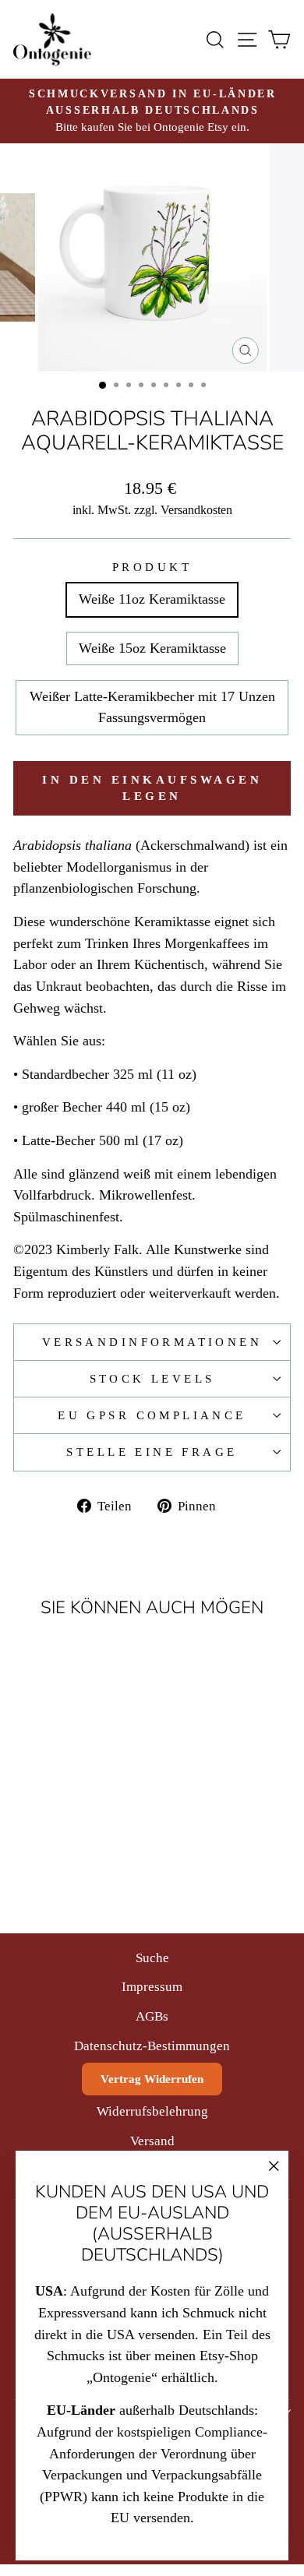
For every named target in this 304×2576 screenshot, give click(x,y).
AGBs (152, 2016)
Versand (152, 2141)
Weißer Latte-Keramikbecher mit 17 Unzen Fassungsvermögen (152, 707)
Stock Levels (152, 1379)
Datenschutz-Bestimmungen (152, 2046)
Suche (152, 1958)
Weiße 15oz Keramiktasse (152, 648)
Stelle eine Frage (152, 1452)
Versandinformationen (152, 1342)
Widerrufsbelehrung (152, 2111)
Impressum (152, 1987)
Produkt (152, 567)
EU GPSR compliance (152, 1415)
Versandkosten (196, 510)
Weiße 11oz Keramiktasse (152, 599)
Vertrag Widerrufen (152, 2079)
